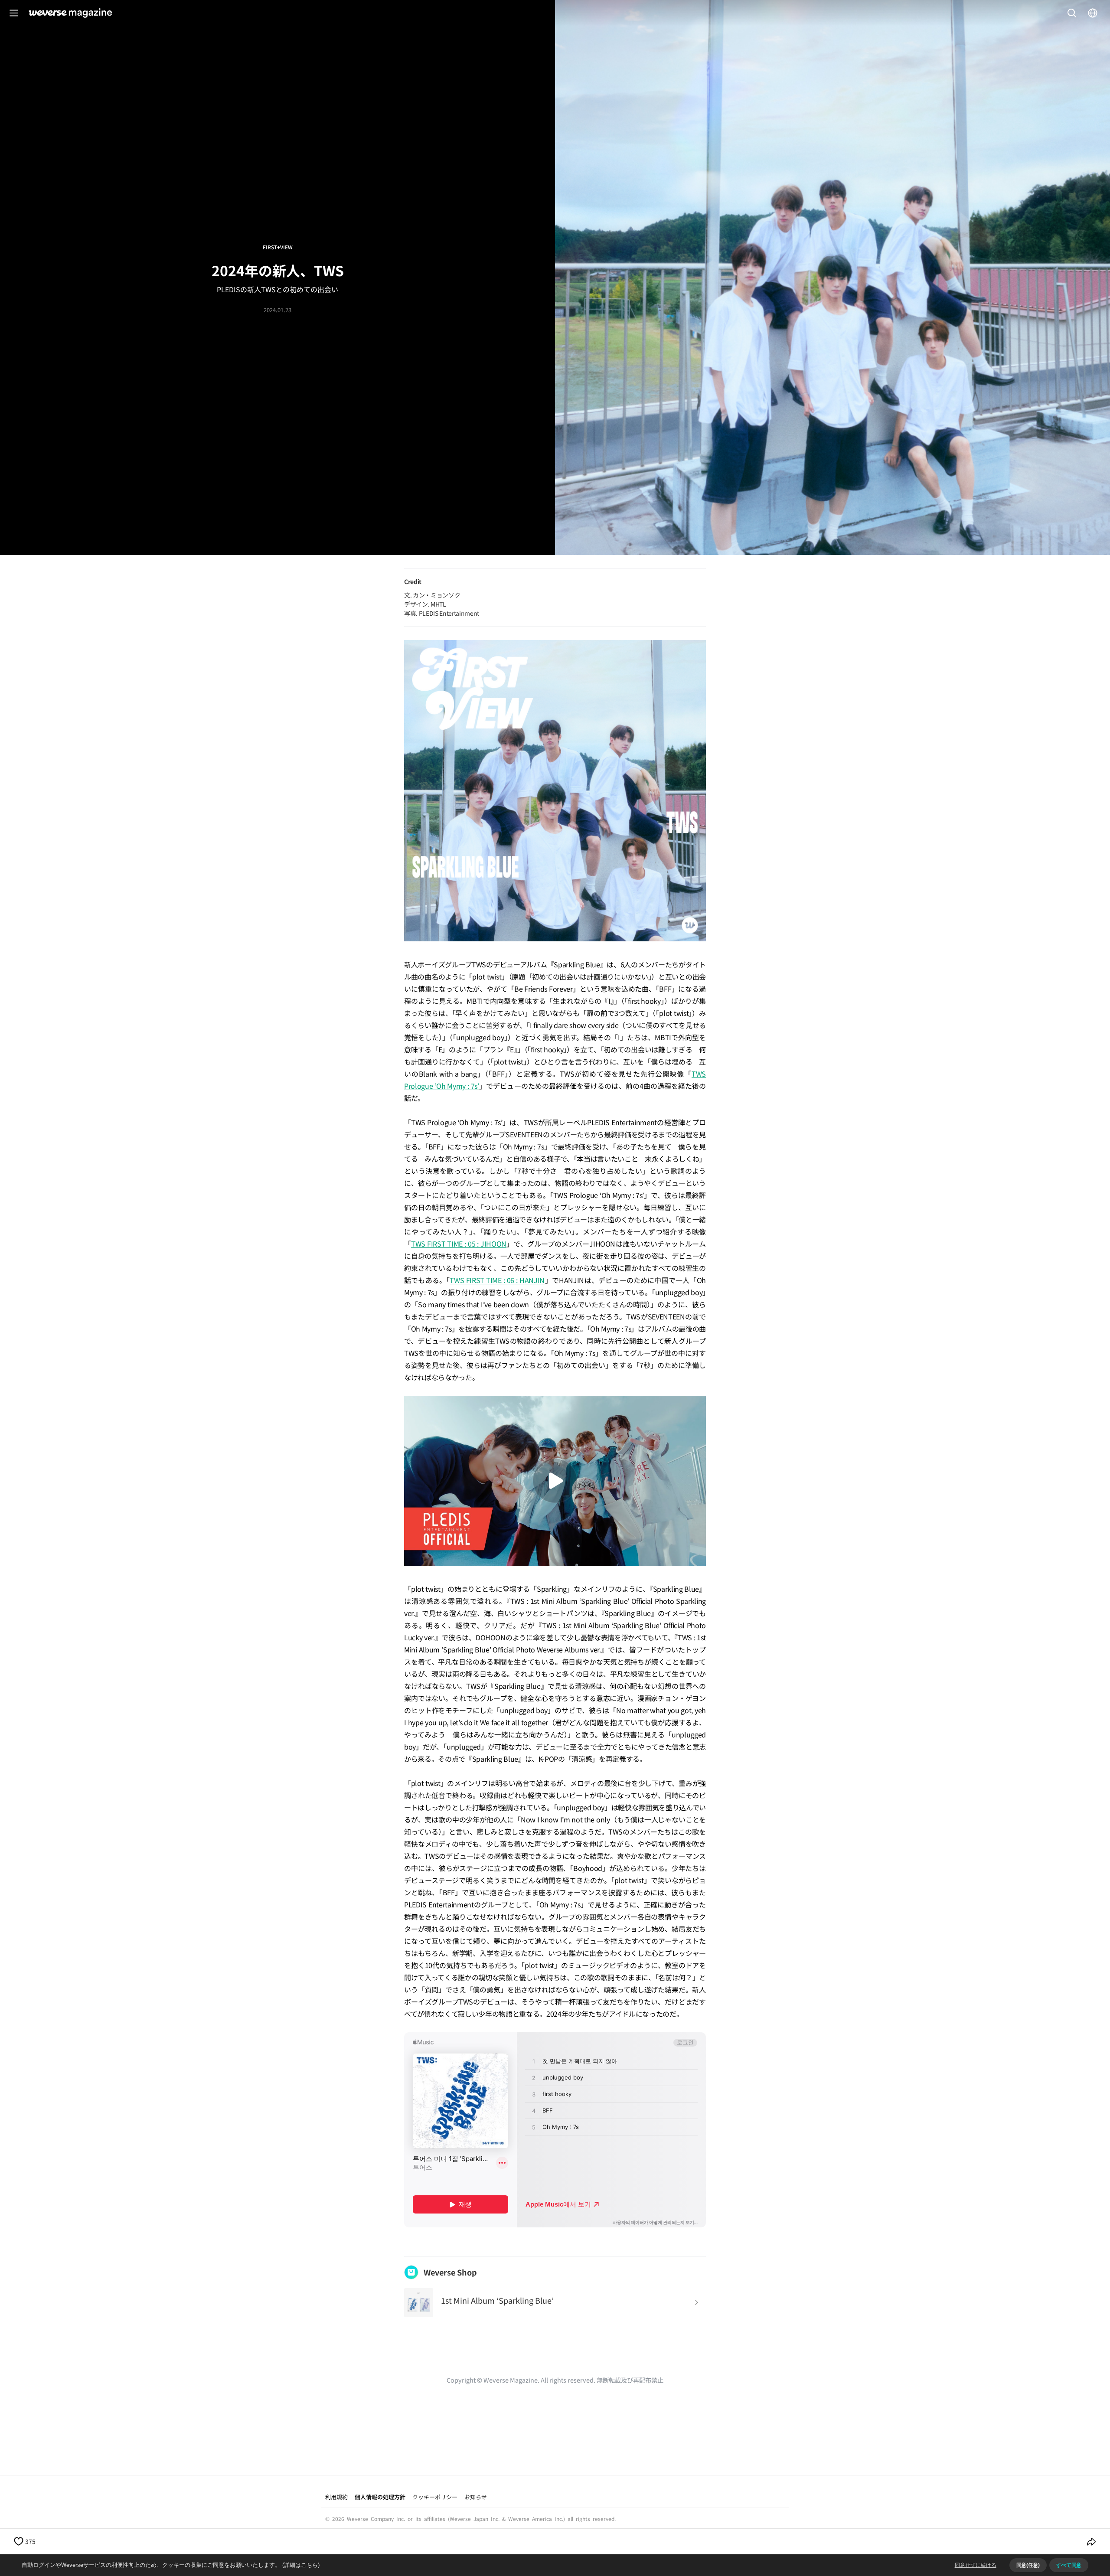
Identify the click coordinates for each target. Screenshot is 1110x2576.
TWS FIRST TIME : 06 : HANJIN (497, 1280)
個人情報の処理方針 (380, 2497)
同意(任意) (1028, 2565)
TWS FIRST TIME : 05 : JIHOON (459, 1244)
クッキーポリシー (435, 2497)
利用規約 (336, 2497)
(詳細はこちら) (301, 2565)
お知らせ (476, 2497)
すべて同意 (1069, 2565)
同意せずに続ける (976, 2565)
